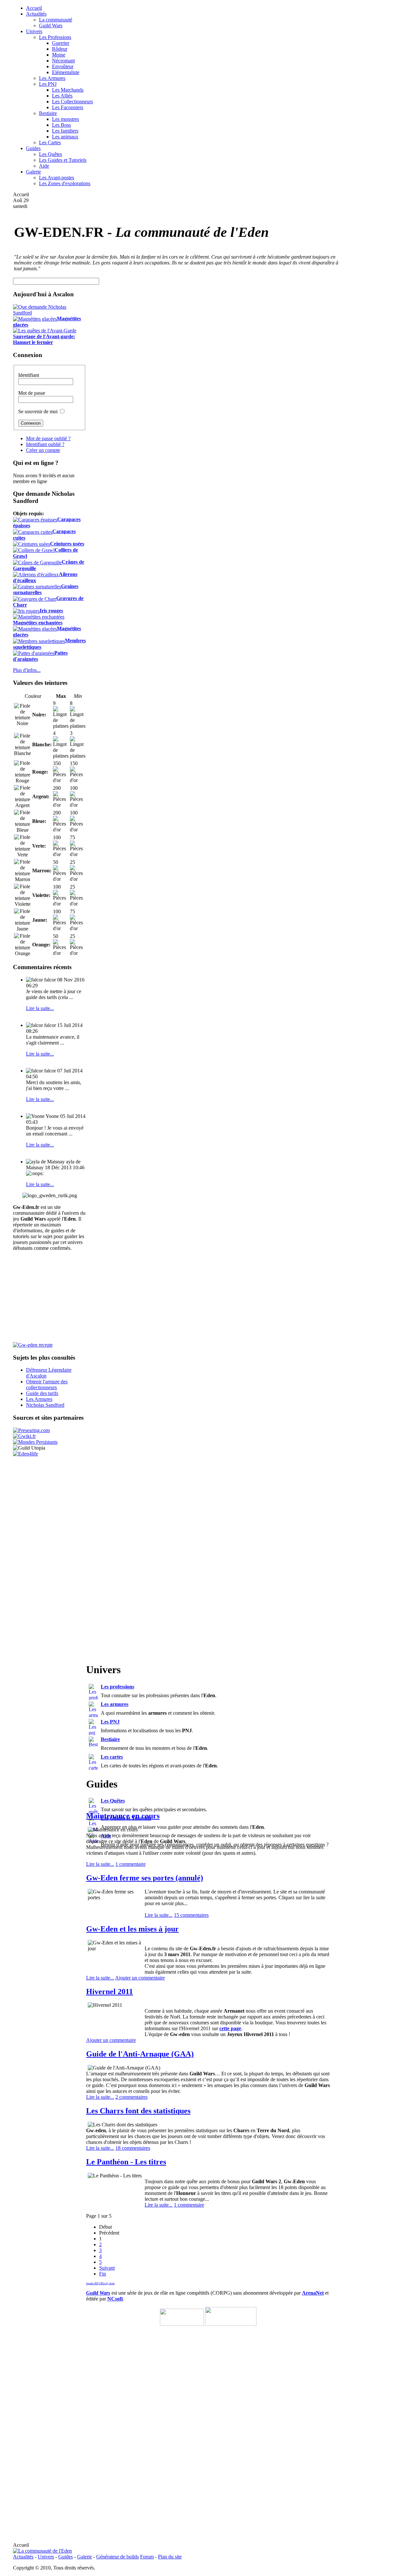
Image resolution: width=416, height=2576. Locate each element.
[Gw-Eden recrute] (33, 1345)
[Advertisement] (373, 244)
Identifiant (29, 375)
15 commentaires (191, 1915)
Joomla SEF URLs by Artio (100, 2283)
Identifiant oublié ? (45, 444)
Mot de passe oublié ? (48, 438)
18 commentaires (133, 2148)
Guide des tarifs (42, 1393)
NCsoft (115, 2299)
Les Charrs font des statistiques (138, 2111)
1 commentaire (130, 1864)
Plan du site (170, 2557)
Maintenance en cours (123, 1816)
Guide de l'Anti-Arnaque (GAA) (140, 2054)
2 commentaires (131, 2097)
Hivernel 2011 (110, 1992)
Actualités (23, 2557)
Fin (103, 2274)
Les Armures (39, 1399)
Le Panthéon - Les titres (126, 2162)
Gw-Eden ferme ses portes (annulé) (145, 1878)
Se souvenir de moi (38, 411)
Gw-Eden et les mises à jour (132, 1929)
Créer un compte (43, 450)
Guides (65, 2557)
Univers (46, 2557)
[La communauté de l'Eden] (42, 2551)
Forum (147, 2557)
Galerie (84, 2557)
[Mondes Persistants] (35, 1442)
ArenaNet (313, 2293)
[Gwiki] (24, 1436)
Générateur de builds (117, 2557)
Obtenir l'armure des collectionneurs (47, 1384)
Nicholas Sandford (45, 1405)
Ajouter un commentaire (140, 1978)
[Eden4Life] (26, 1454)
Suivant (107, 2268)
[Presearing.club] (31, 1430)
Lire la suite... (40, 1008)
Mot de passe (32, 393)
